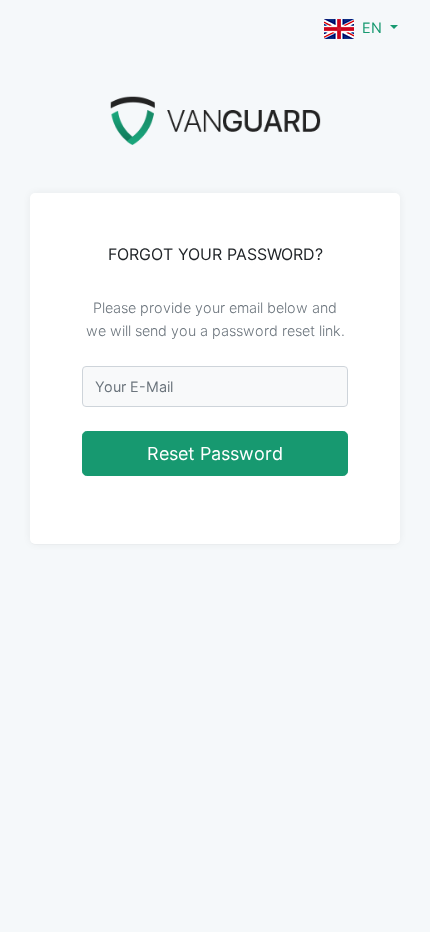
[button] (361, 27)
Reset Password (215, 453)
